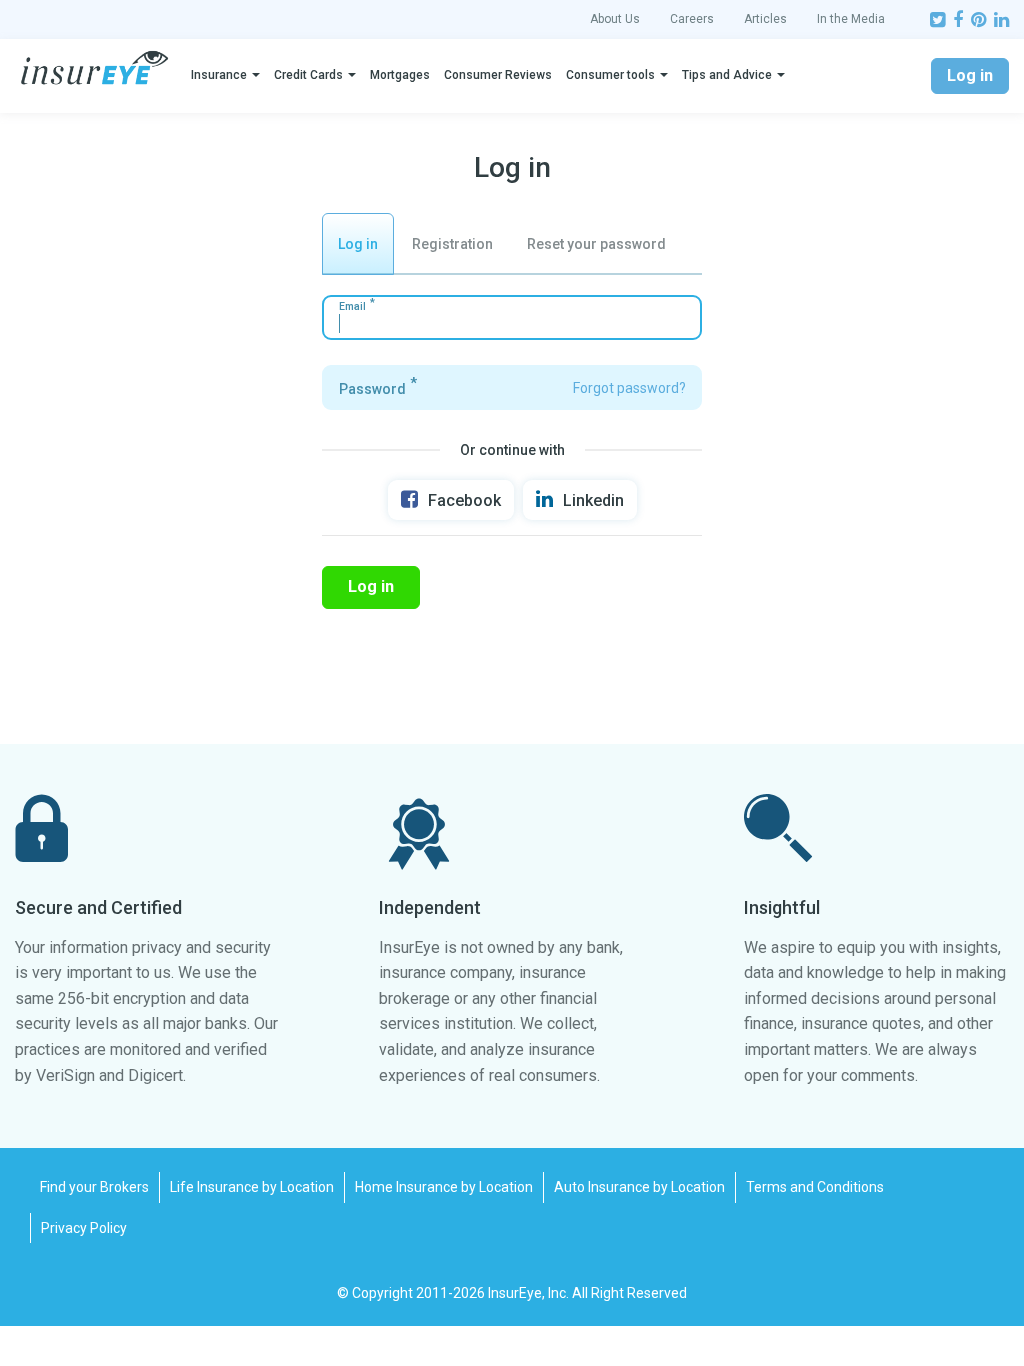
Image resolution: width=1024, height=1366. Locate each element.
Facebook (464, 500)
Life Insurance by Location (252, 1187)
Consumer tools (610, 75)
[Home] (94, 68)
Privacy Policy (84, 1228)
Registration (452, 244)
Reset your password (596, 244)
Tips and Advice (727, 75)
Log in (970, 75)
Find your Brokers (94, 1187)
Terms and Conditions (815, 1187)
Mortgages (400, 75)
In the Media (851, 19)
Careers (692, 19)
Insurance (219, 75)
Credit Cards (308, 75)
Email (352, 306)
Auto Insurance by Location (639, 1187)
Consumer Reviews (498, 75)
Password (372, 389)
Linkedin (593, 500)
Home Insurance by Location (444, 1187)
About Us (615, 19)
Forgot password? (629, 388)
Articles (765, 19)
